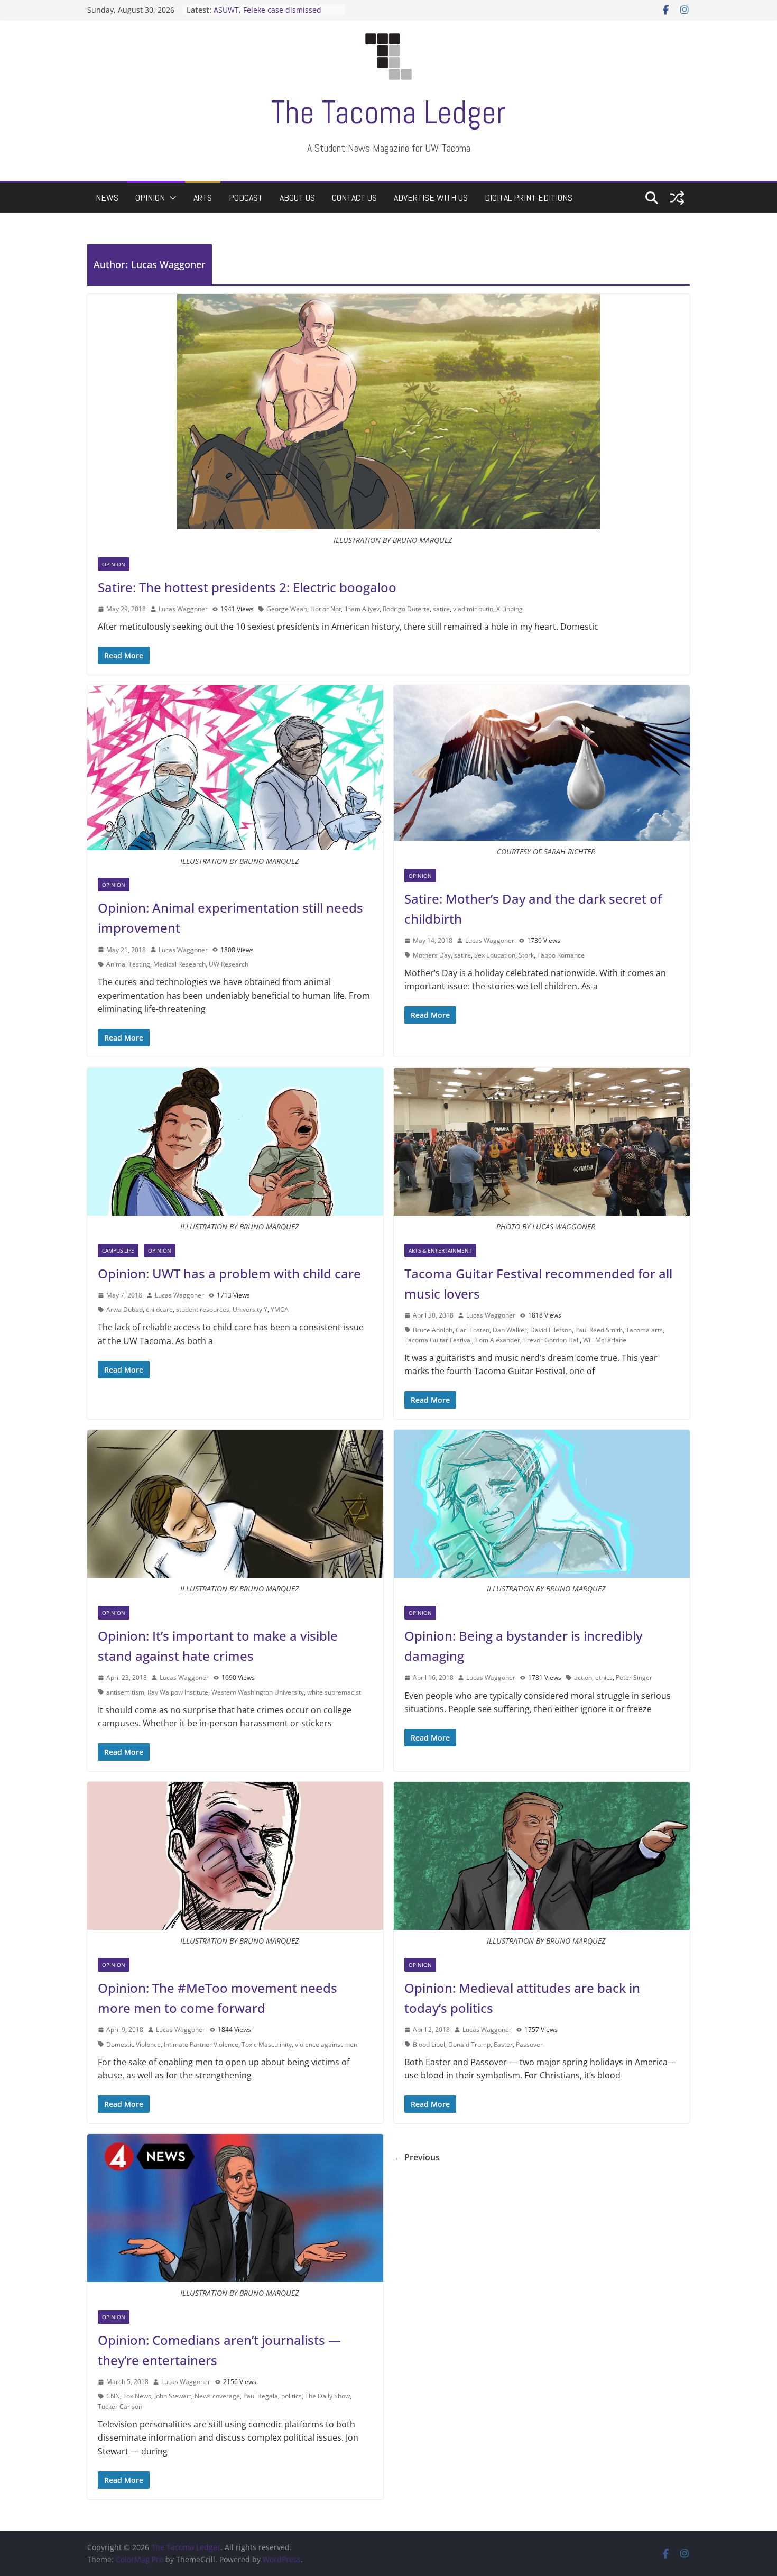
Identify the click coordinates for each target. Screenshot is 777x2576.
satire (441, 609)
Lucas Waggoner (183, 609)
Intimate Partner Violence (201, 2044)
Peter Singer (634, 1677)
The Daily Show (327, 2396)
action (583, 1677)
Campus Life (118, 1250)
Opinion (150, 197)
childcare (159, 1309)
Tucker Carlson (120, 2407)
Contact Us (354, 197)
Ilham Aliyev (362, 609)
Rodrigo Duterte (406, 609)
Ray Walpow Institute (178, 1692)
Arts (203, 197)
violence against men (326, 2044)
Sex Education (495, 955)
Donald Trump (469, 2044)
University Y (250, 1309)
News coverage (217, 2396)
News (107, 197)
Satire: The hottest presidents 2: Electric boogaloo (247, 587)
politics (292, 2396)
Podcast (246, 197)
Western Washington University (258, 1692)
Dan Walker (510, 1330)
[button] (171, 198)
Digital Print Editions (529, 197)
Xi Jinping (510, 609)
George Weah (287, 609)
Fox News (137, 2396)
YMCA (280, 1309)
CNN (113, 2396)
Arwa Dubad (124, 1309)
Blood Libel (429, 2044)
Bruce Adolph (433, 1330)
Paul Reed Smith (599, 1330)
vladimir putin (473, 609)
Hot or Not (326, 609)
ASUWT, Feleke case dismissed (267, 10)
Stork (526, 955)
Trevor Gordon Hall (552, 1340)
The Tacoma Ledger (388, 112)
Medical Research (179, 964)
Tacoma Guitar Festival (438, 1340)
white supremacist (334, 1692)
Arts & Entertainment (440, 1250)
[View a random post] (677, 198)
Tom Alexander (498, 1340)
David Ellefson (551, 1330)
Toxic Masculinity (267, 2044)
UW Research (229, 964)
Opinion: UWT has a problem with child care (229, 1273)
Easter (503, 2044)
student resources (203, 1309)
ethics (604, 1677)
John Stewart (173, 2396)
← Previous (417, 2157)
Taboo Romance (561, 955)
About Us (297, 197)
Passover (529, 2044)
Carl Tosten (473, 1330)
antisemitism (125, 1692)
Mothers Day (432, 955)
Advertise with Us (431, 197)
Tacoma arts (644, 1330)
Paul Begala (261, 2396)
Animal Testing (128, 964)
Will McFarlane (605, 1340)
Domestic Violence (133, 2044)
